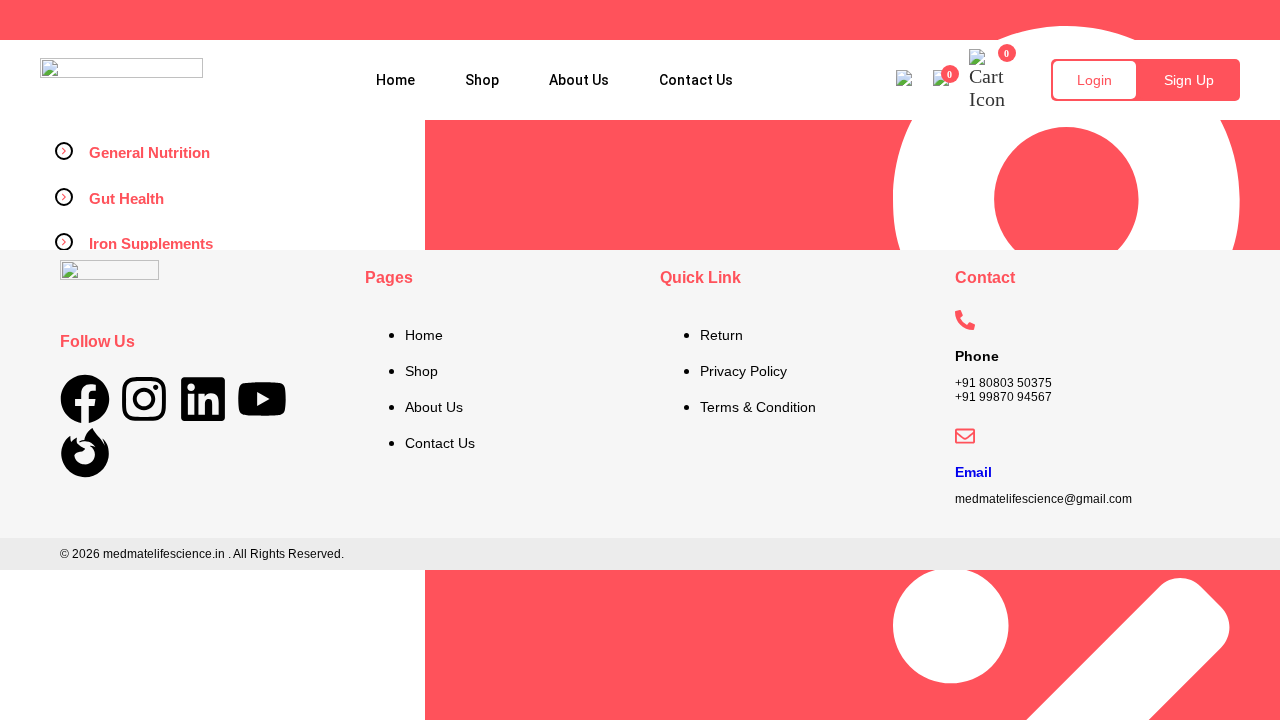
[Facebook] (85, 399)
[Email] (965, 436)
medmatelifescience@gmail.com (1043, 499)
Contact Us (696, 80)
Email (973, 472)
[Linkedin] (203, 399)
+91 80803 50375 (1003, 383)
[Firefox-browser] (85, 453)
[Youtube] (262, 399)
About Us (579, 80)
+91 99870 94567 (1003, 397)
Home (395, 80)
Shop (482, 80)
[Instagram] (144, 399)
